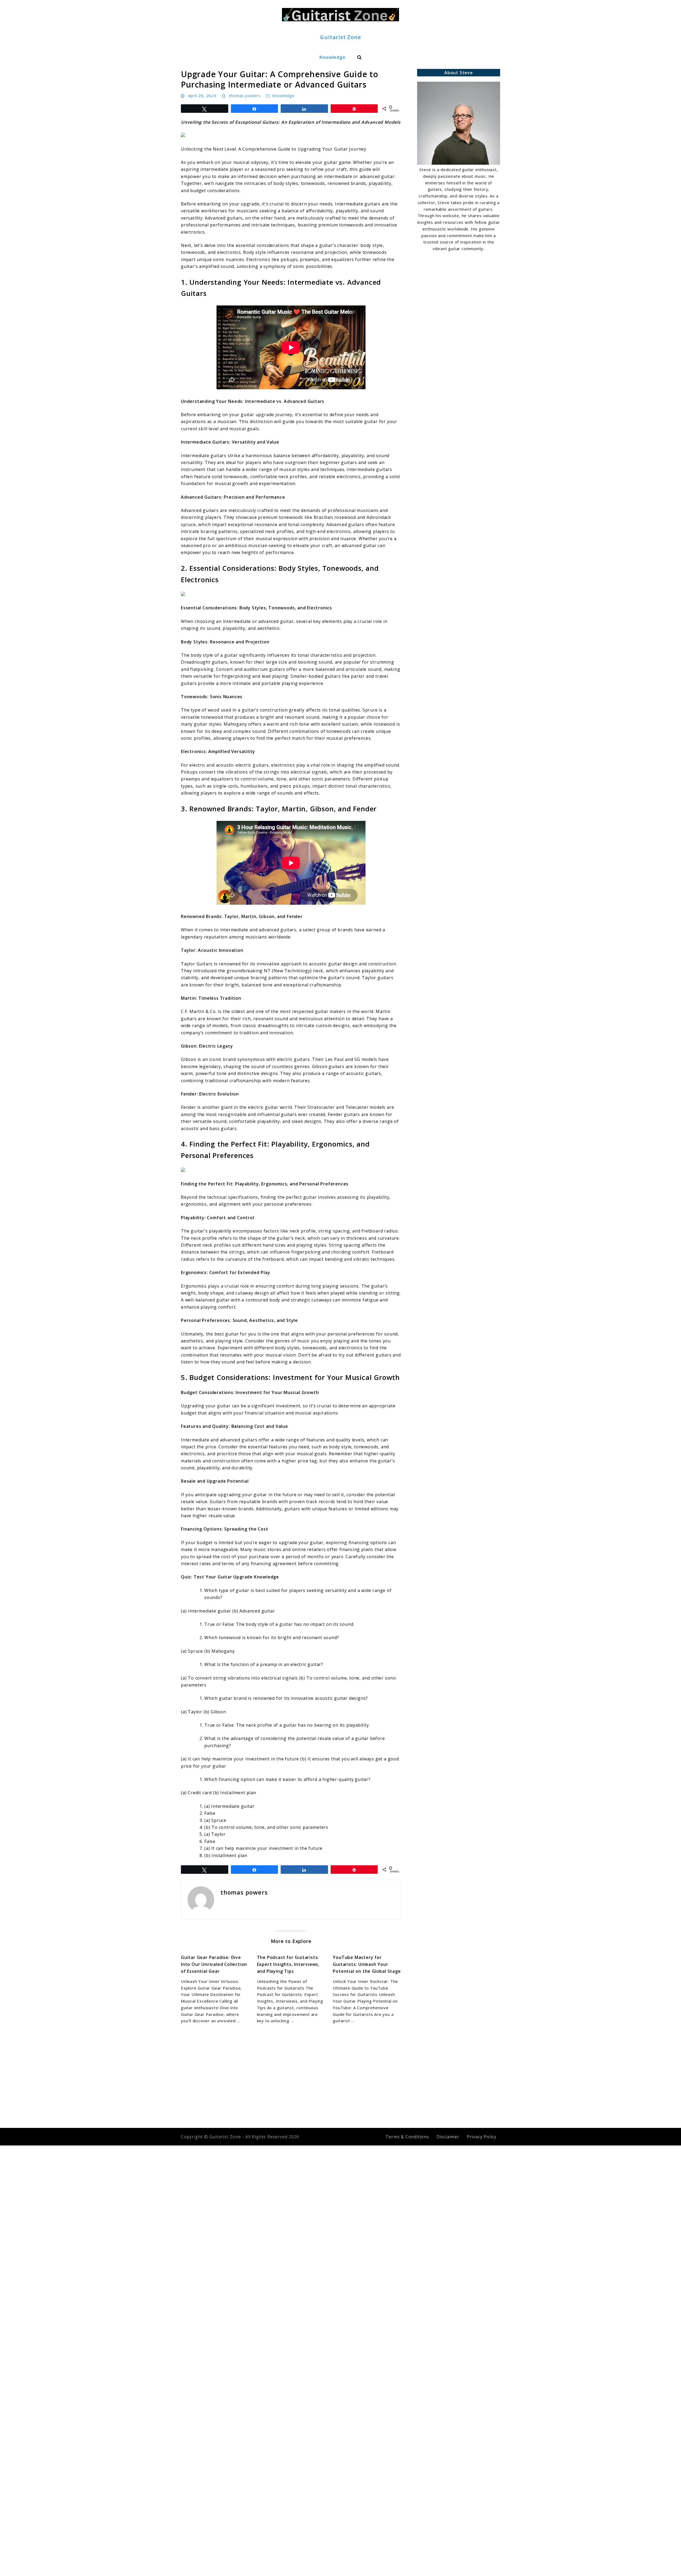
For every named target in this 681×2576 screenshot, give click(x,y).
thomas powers (245, 96)
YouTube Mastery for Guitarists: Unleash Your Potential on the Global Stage (367, 1964)
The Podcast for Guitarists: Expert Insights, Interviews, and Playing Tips (288, 1964)
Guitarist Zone (340, 37)
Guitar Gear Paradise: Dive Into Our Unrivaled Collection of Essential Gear (214, 1964)
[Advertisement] (459, 293)
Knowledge (332, 57)
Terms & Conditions (407, 2137)
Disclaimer (448, 2137)
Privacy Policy (482, 2137)
